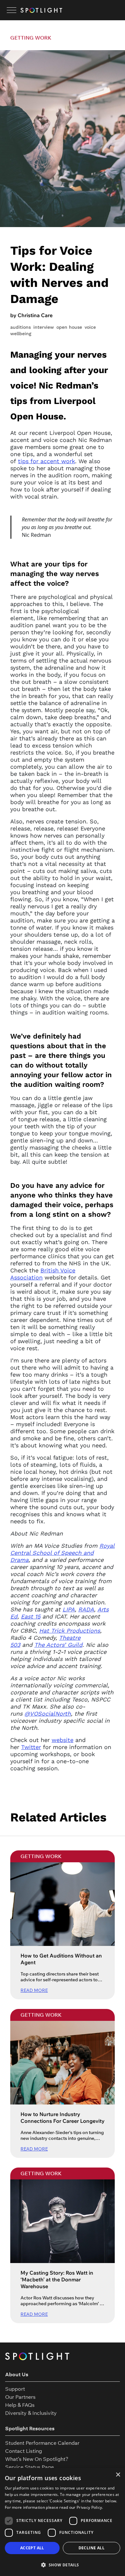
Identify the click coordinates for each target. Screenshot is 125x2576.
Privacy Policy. (90, 2507)
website (63, 1740)
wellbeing (21, 334)
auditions (21, 327)
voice (90, 327)
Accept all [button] (32, 2548)
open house (69, 327)
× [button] (118, 2475)
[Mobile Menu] (12, 10)
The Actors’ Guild (58, 1645)
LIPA (69, 1609)
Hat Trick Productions (70, 1631)
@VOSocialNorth (48, 1714)
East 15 (31, 1616)
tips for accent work (46, 461)
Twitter (31, 1747)
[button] (63, 2565)
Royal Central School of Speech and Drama (63, 1553)
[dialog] (63, 2522)
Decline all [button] (92, 2548)
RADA (86, 1609)
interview (44, 327)
